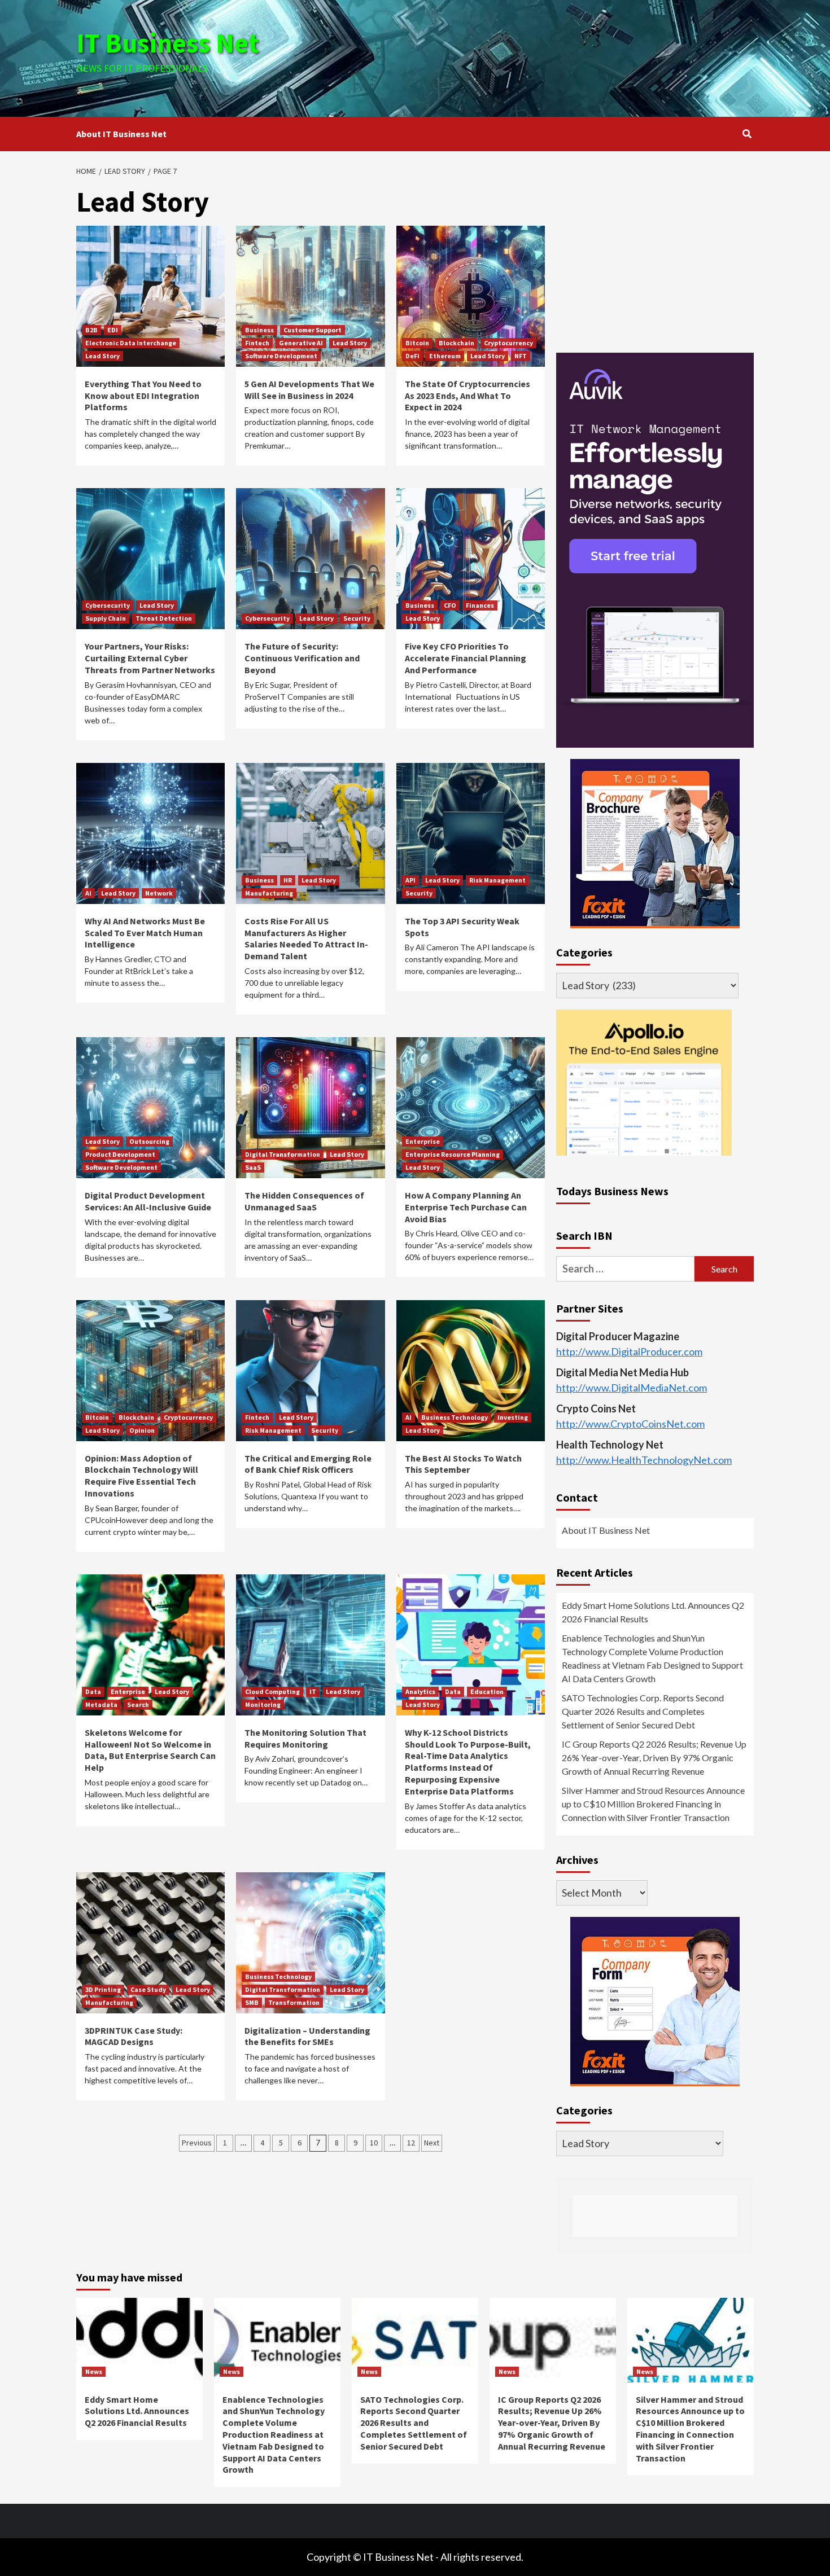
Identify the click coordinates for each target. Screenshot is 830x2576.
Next (432, 2143)
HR (288, 880)
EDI (113, 330)
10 (374, 2143)
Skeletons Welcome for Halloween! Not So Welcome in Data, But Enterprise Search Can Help (150, 1750)
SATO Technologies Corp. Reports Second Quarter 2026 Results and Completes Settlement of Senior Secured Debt (643, 1711)
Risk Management (497, 880)
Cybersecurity (108, 605)
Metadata (101, 1704)
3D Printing (103, 1989)
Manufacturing (269, 893)
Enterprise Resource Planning (453, 1154)
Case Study (148, 1989)
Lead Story (102, 356)
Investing (513, 1417)
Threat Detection (164, 618)
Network (159, 893)
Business (259, 330)
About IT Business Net (121, 134)
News (94, 2371)
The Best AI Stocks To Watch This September (463, 1464)
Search (138, 1704)
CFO (450, 605)
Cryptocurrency (508, 343)
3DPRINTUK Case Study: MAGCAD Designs (134, 2036)
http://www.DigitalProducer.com (629, 1351)
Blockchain (456, 343)
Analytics (420, 1691)
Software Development (281, 356)
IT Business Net (168, 43)
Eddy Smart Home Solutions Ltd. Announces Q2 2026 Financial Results (653, 1612)
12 (411, 2143)
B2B (91, 330)
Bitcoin (417, 343)
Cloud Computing (272, 1691)
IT (313, 1691)
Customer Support (313, 330)
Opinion (142, 1430)
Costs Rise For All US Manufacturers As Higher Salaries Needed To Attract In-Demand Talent (306, 938)
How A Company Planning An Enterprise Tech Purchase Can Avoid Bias (466, 1207)
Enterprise (423, 1141)
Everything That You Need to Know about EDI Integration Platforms (143, 396)
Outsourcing (149, 1141)
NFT (521, 356)
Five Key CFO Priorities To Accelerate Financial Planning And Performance (466, 658)
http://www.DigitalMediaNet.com (632, 1388)
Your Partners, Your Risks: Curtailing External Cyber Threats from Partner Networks (150, 658)
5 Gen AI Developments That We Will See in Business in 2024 (309, 390)
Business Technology (455, 1417)
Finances (480, 605)
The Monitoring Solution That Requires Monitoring (305, 1738)
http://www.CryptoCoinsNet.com (630, 1424)
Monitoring (263, 1704)
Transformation (294, 2002)
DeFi (412, 356)
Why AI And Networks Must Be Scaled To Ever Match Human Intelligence (145, 933)
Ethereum (445, 356)
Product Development (120, 1154)
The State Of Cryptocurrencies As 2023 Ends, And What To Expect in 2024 (468, 396)
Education (487, 1691)
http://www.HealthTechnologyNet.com (644, 1460)
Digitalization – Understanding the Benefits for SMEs (307, 2036)
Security (357, 618)
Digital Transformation (283, 1154)
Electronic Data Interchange (131, 343)
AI (88, 893)
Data (93, 1691)
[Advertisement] (528, 56)
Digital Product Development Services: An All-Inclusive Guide (148, 1201)
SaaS (253, 1167)
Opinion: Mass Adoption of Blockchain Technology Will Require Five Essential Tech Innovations (141, 1476)
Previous (197, 2143)
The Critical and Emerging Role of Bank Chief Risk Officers (308, 1464)
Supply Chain (106, 618)
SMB (252, 2002)
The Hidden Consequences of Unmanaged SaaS (304, 1201)
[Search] (747, 134)
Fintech (257, 343)
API (410, 880)
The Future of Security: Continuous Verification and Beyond (302, 658)
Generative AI (301, 343)
